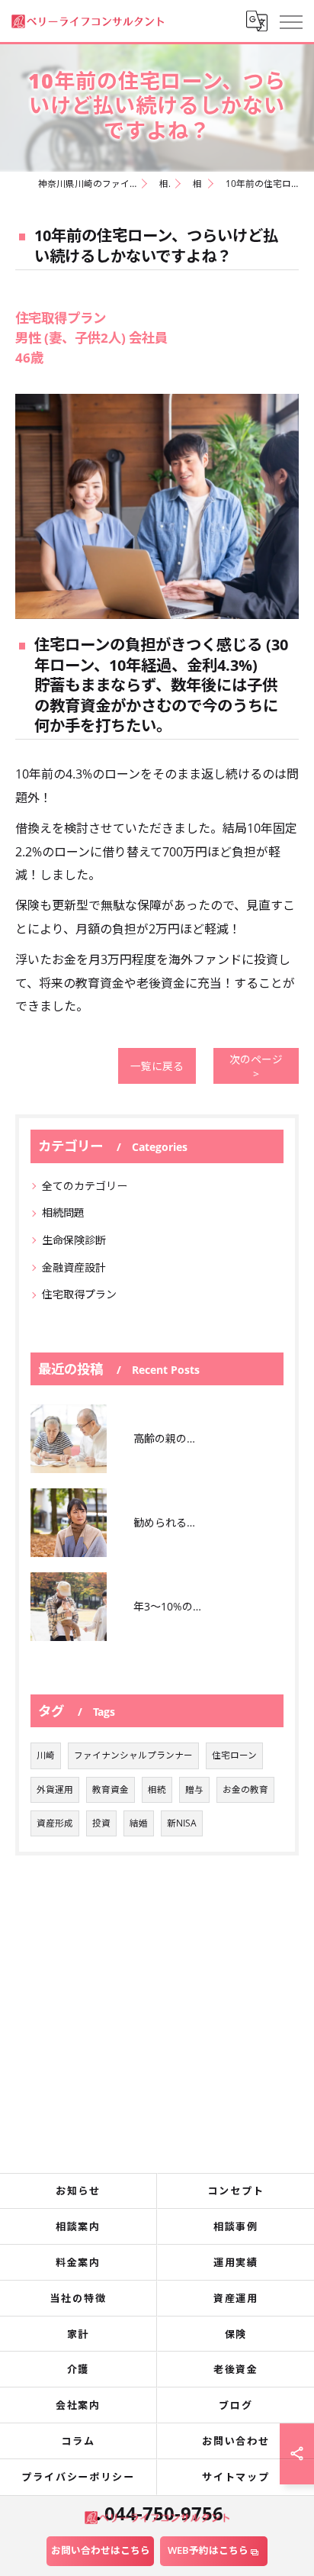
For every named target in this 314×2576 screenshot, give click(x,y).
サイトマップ (236, 2477)
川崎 (46, 1755)
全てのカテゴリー (85, 1186)
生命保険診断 (74, 1240)
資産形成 (55, 1823)
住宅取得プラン (79, 1294)
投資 (101, 1823)
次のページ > (256, 1066)
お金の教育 (245, 1789)
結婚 (139, 1823)
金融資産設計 (74, 1267)
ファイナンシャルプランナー (133, 1755)
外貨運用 (55, 1789)
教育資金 (111, 1789)
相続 (157, 1789)
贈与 (194, 1789)
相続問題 (63, 1212)
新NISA (182, 1823)
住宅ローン (234, 1755)
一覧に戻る (157, 1066)
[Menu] (290, 21)
